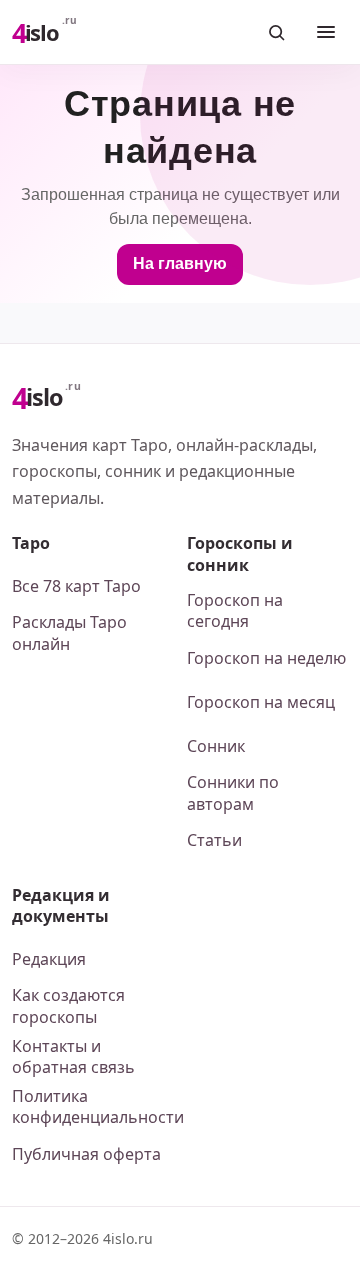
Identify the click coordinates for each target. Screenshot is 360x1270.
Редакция (49, 959)
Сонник (216, 746)
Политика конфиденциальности (92, 1107)
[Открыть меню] (326, 32)
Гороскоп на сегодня (235, 611)
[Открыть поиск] (276, 32)
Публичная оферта (86, 1154)
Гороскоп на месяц (261, 702)
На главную (180, 263)
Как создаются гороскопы (68, 1006)
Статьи (214, 840)
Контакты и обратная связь (73, 1057)
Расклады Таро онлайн (69, 633)
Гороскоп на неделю (266, 658)
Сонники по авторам (233, 793)
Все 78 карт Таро (76, 586)
